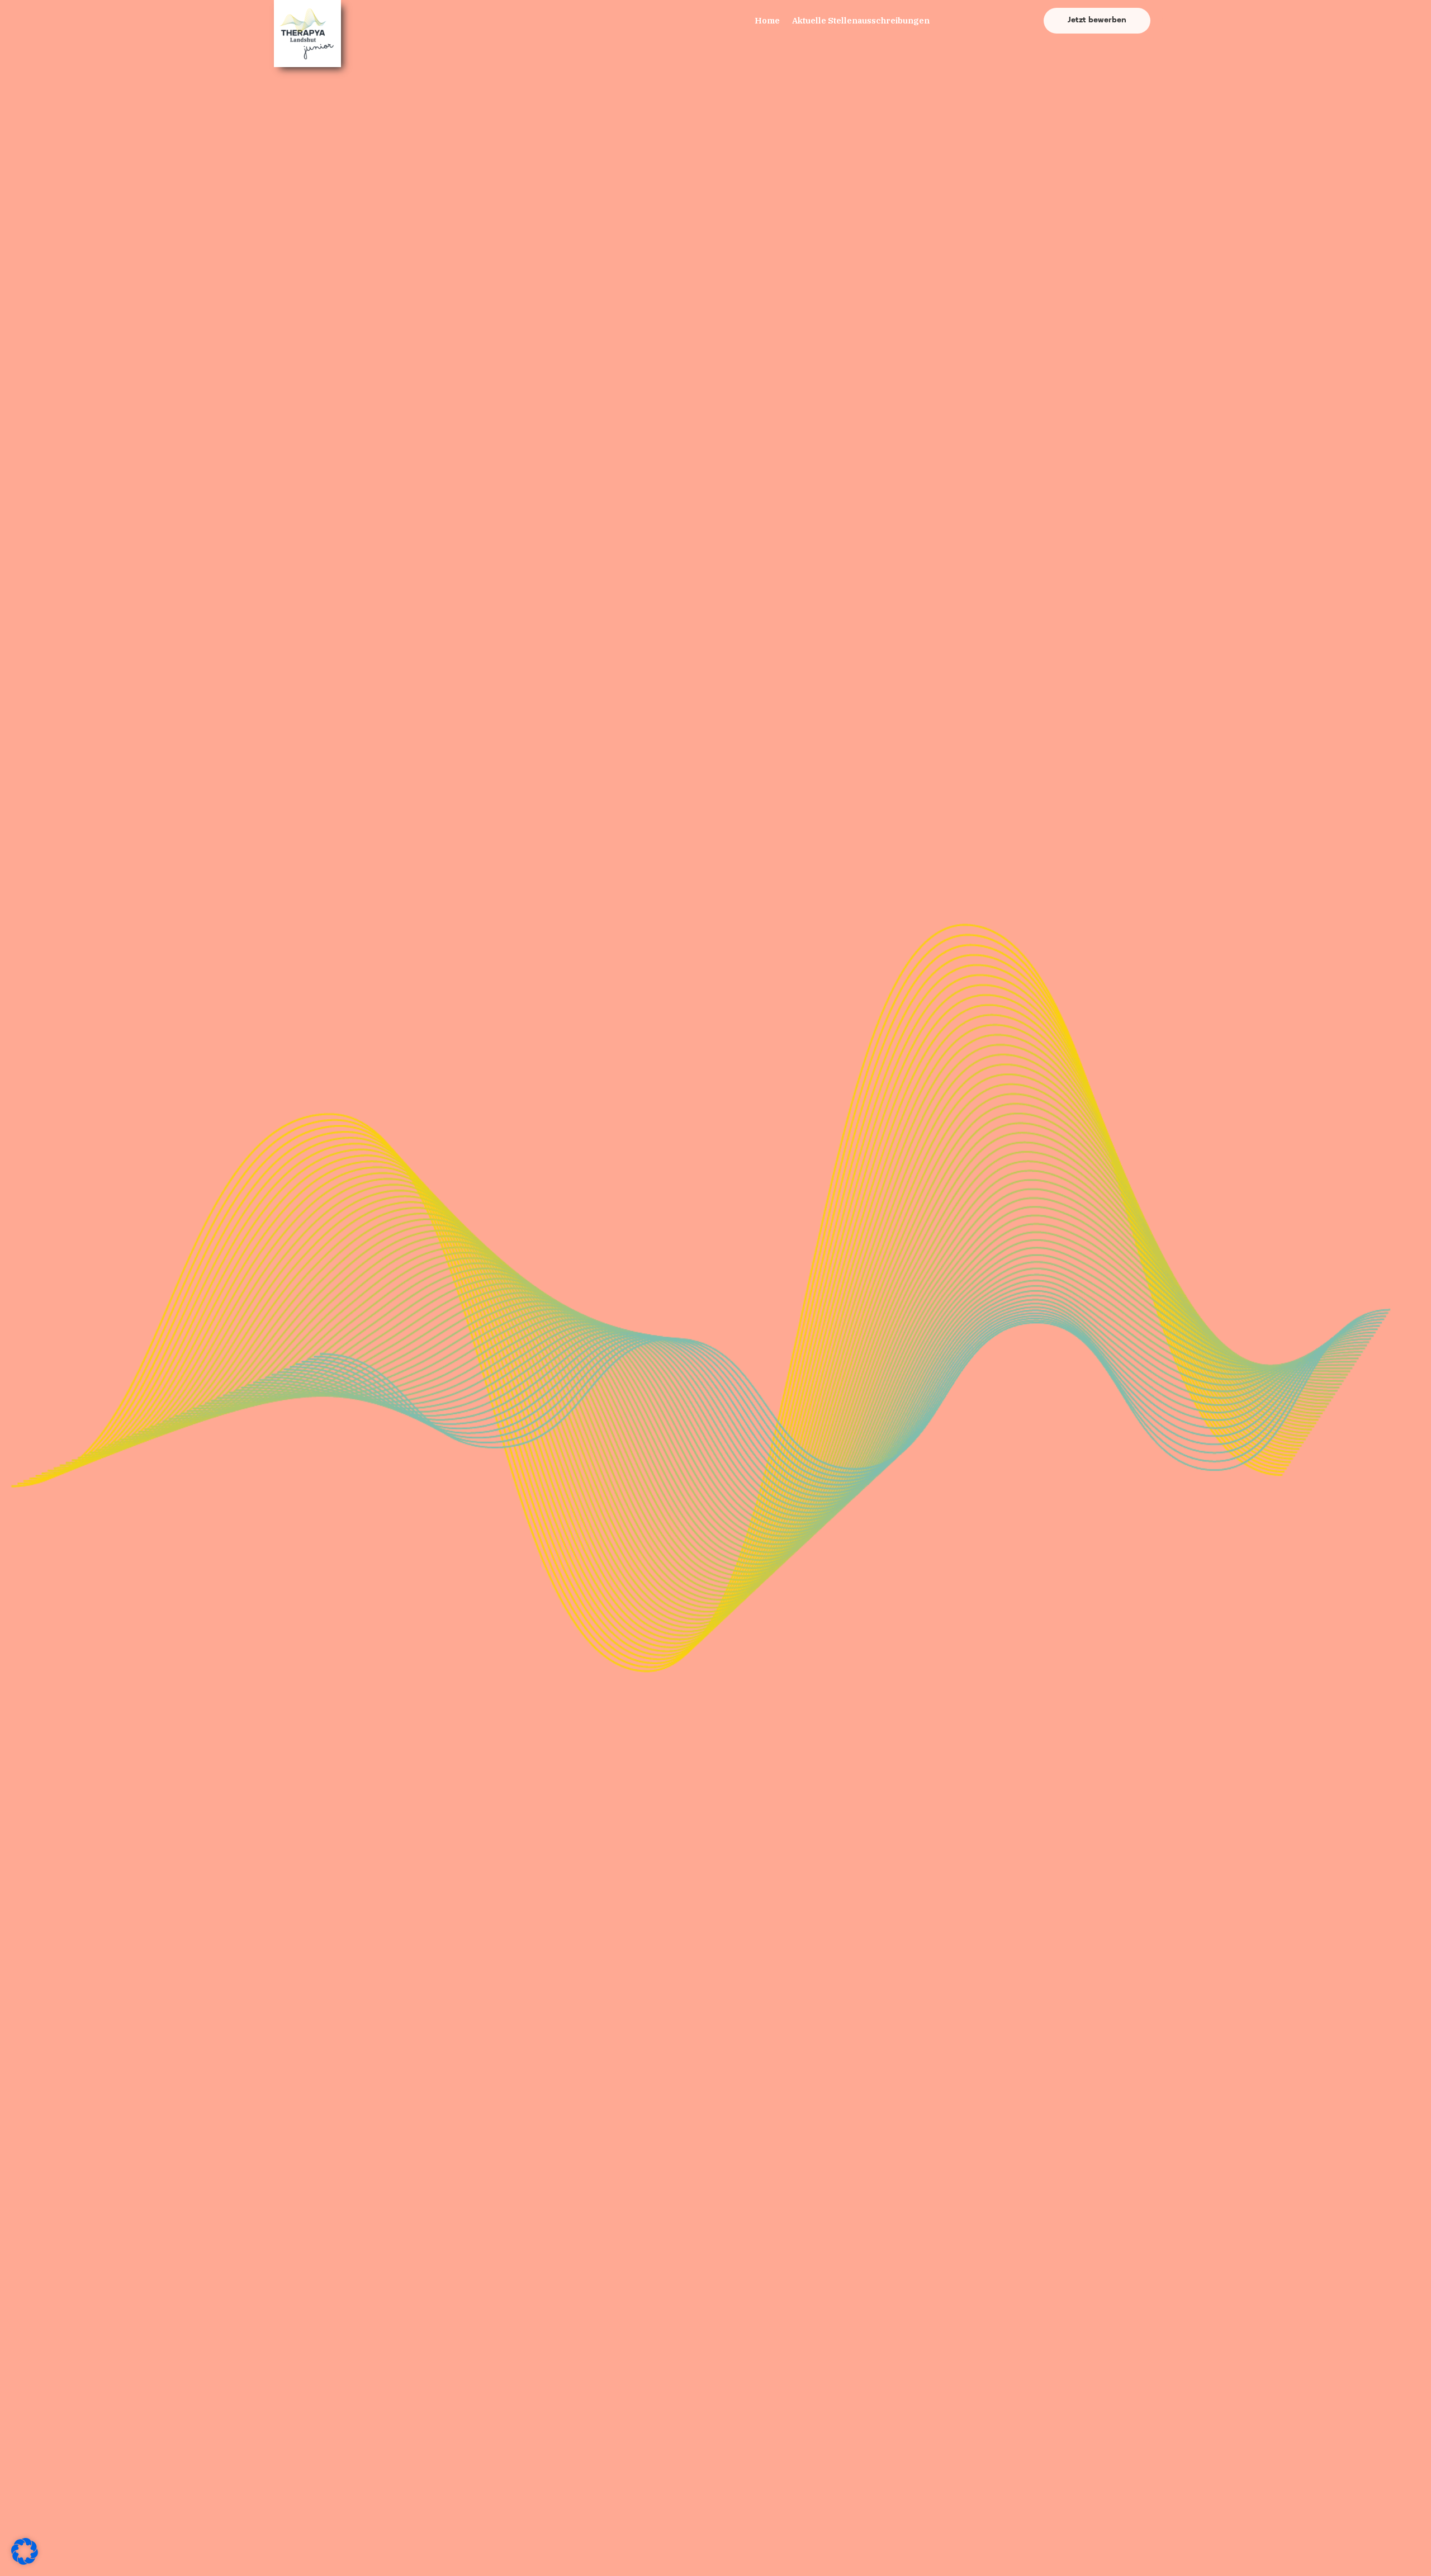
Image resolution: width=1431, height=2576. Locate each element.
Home (767, 20)
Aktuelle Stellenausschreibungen (861, 20)
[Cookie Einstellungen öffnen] (25, 2562)
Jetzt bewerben (1097, 20)
